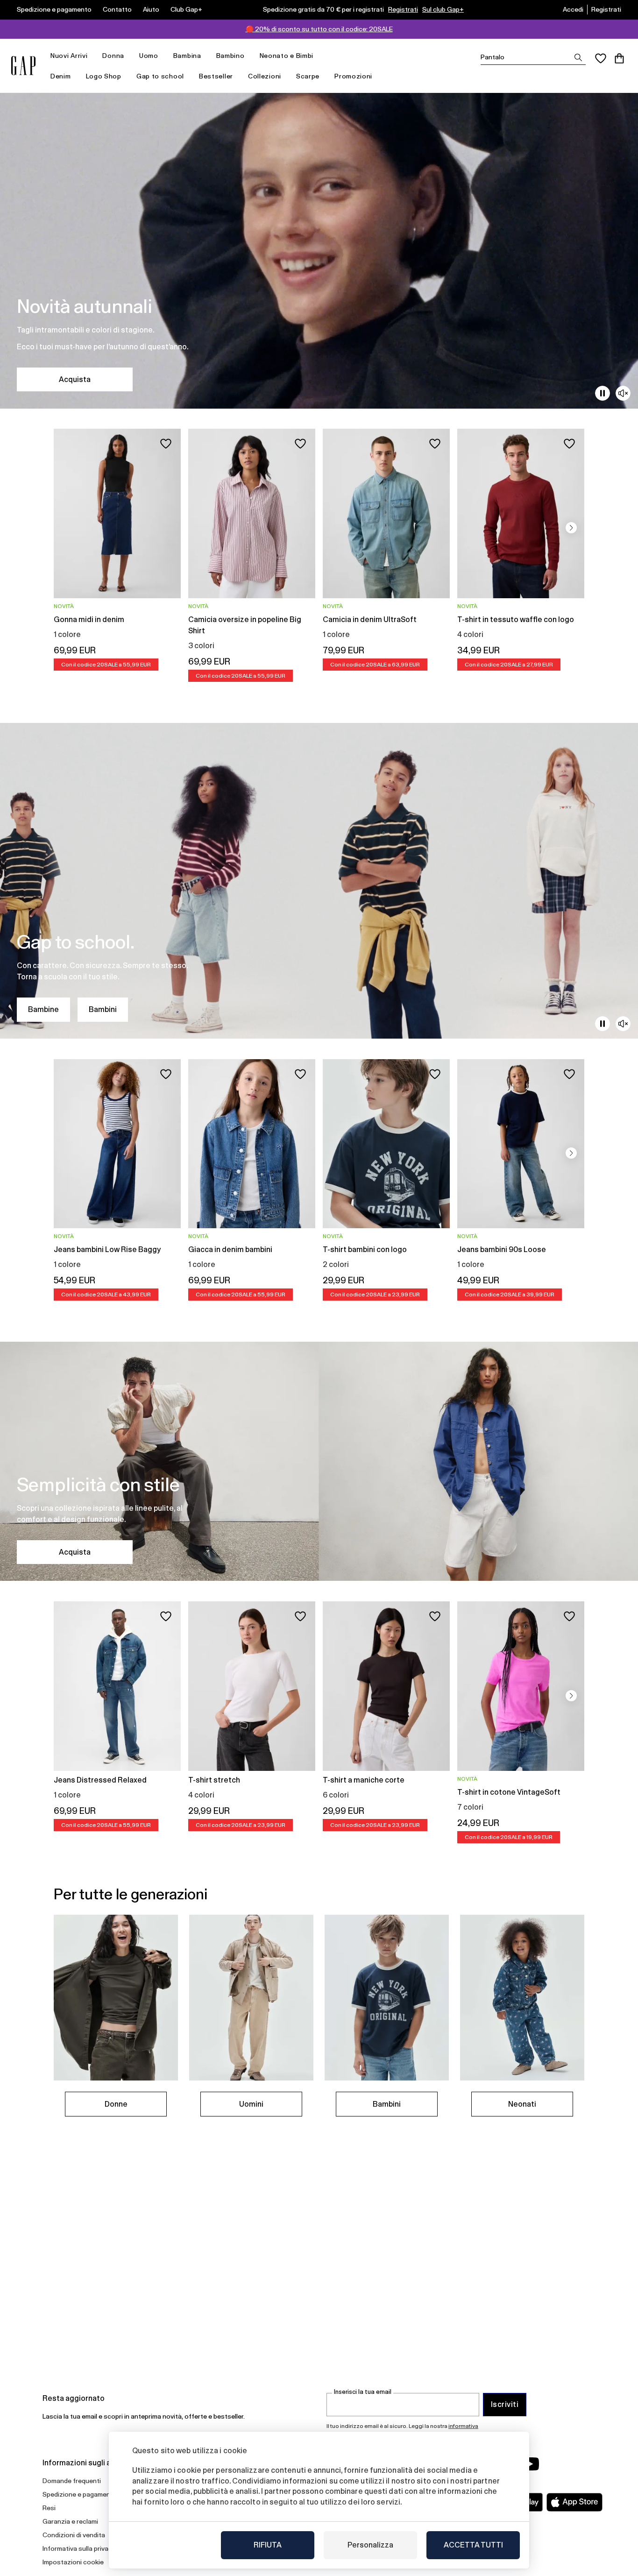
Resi (49, 2508)
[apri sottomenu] (92, 56)
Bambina (187, 56)
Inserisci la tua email (363, 2392)
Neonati (522, 2104)
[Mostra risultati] (578, 57)
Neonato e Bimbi (287, 56)
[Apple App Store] (574, 2502)
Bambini (103, 1009)
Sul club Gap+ (443, 9)
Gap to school (160, 76)
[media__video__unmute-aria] (623, 393)
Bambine (43, 1009)
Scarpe (308, 76)
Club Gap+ (186, 9)
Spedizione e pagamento (54, 9)
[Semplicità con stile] (319, 1461)
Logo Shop (104, 76)
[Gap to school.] (319, 881)
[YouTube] (530, 2464)
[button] (571, 528)
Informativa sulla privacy (79, 2548)
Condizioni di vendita (74, 2535)
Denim (61, 76)
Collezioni (265, 76)
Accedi (573, 9)
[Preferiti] (601, 58)
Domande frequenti (72, 2481)
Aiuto (151, 9)
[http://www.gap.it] (23, 66)
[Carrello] (619, 58)
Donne (116, 2104)
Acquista (75, 379)
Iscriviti (505, 2404)
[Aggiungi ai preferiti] (166, 444)
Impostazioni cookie (73, 2562)
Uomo (149, 56)
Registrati (403, 9)
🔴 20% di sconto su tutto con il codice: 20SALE (319, 29)
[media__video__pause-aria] (603, 393)
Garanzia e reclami (70, 2521)
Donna (113, 56)
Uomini (251, 2104)
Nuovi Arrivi (69, 56)
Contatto (117, 9)
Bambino (230, 56)
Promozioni (353, 76)
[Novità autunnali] (319, 251)
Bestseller (216, 76)
